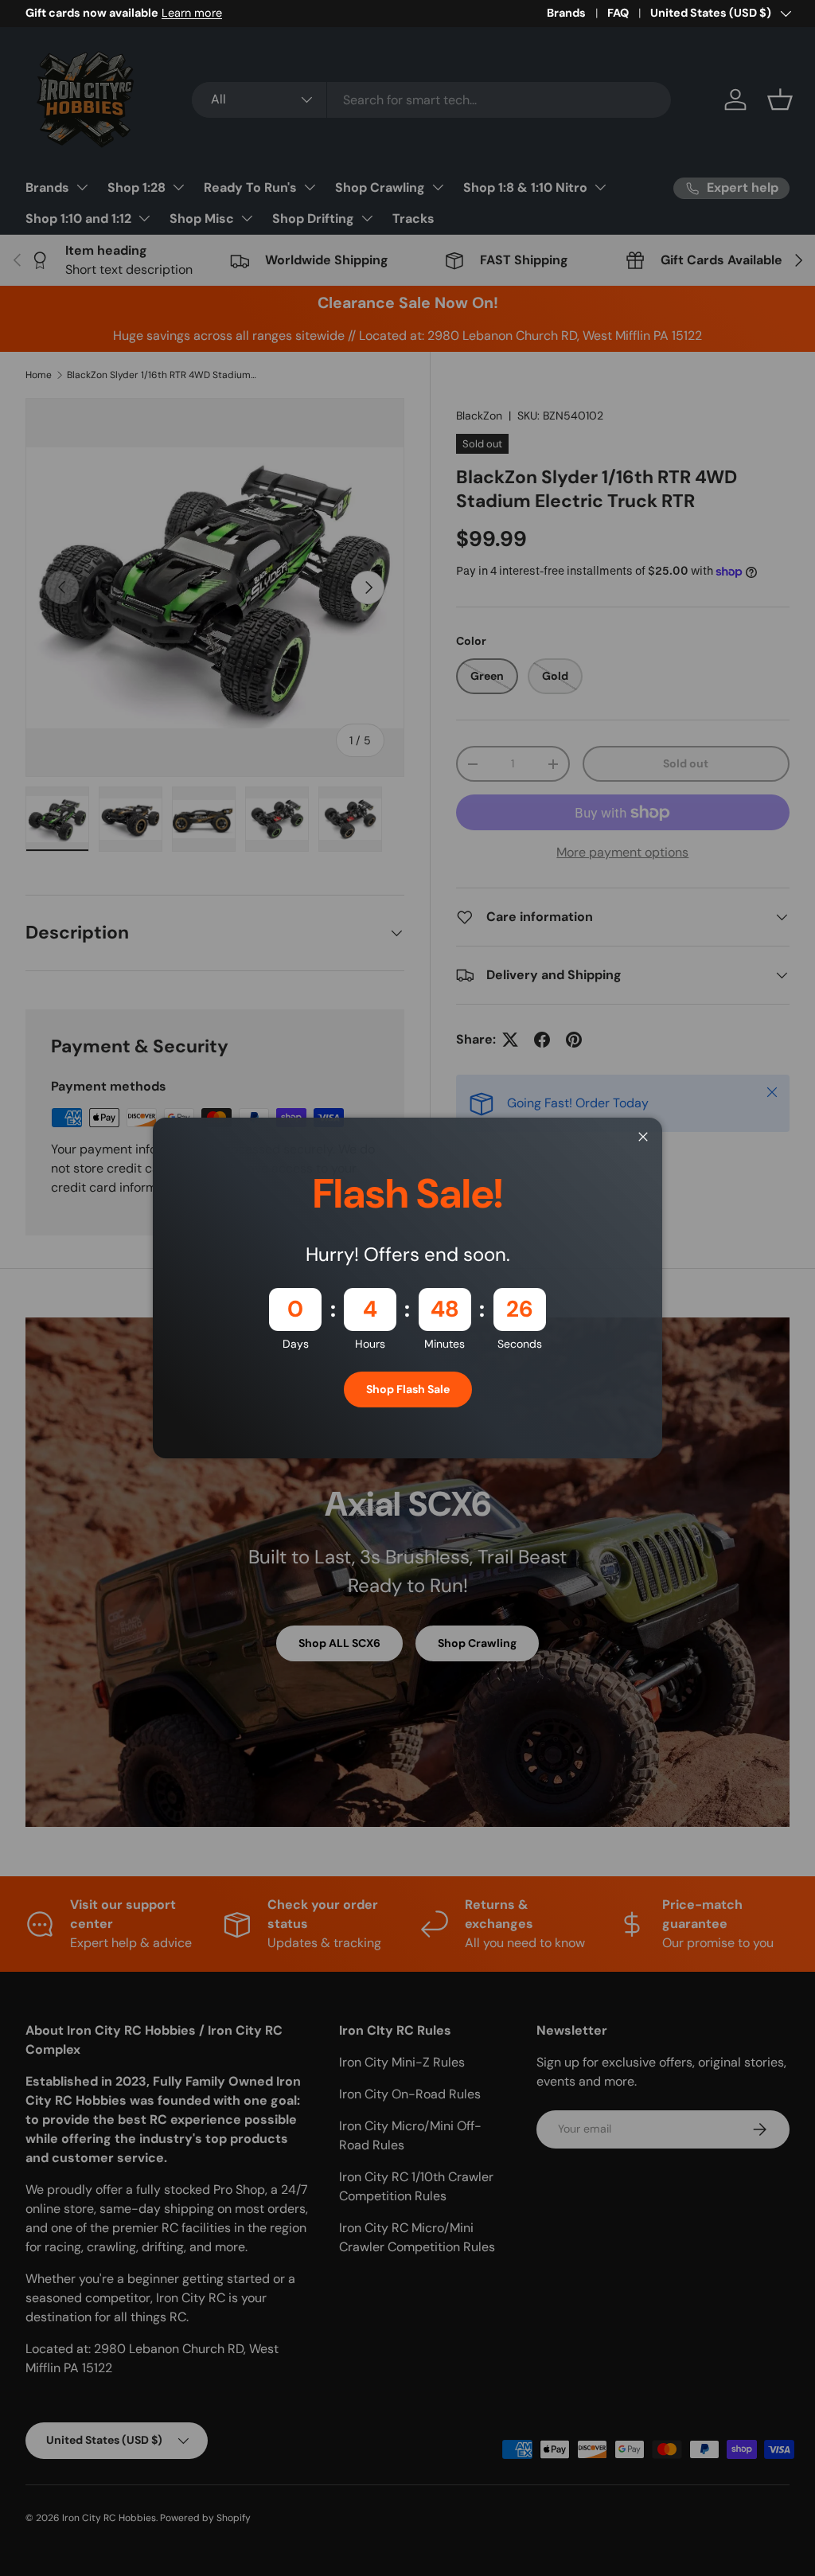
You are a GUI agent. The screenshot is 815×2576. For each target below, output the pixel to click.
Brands (566, 13)
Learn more (192, 13)
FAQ (618, 13)
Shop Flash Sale (408, 1389)
